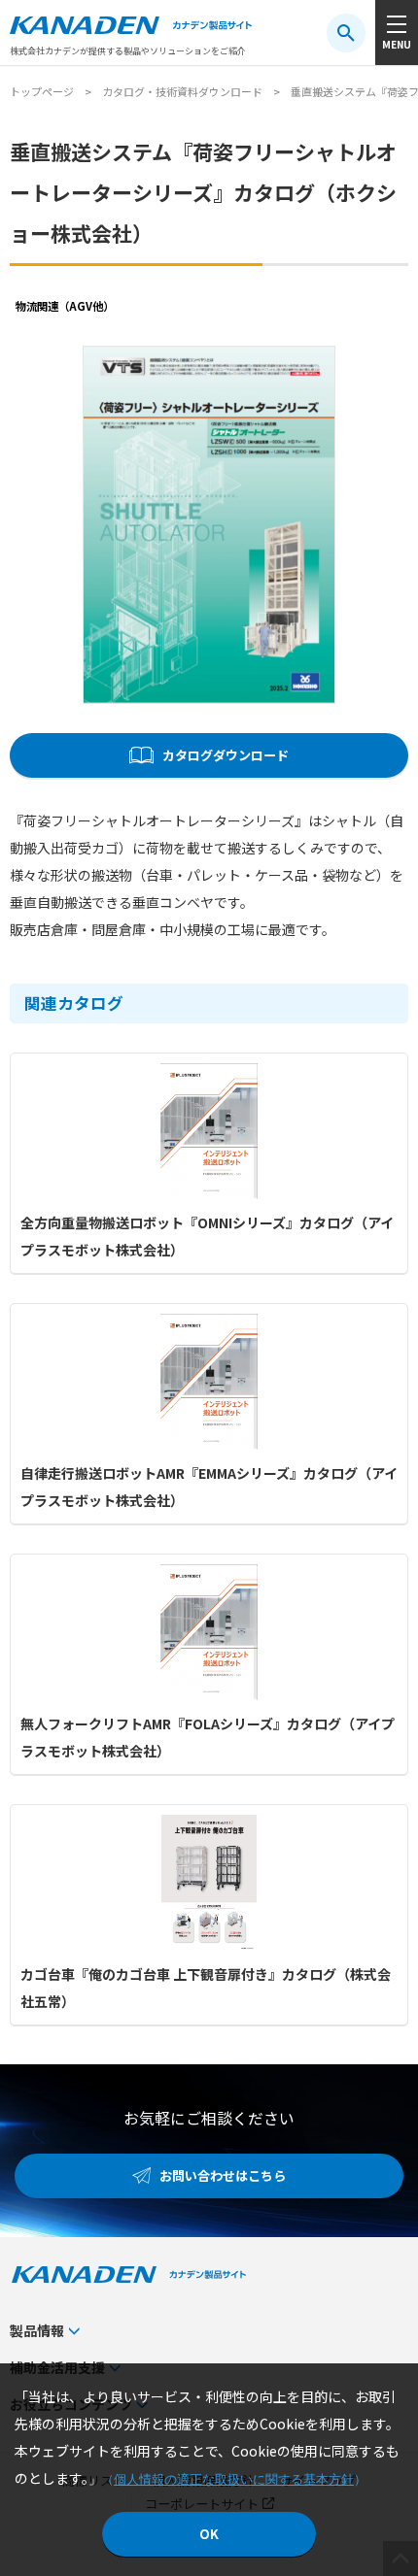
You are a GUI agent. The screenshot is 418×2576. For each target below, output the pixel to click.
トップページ (42, 91)
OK (209, 2534)
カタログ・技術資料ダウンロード (182, 91)
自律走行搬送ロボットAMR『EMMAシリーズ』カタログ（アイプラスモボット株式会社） (209, 1487)
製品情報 (37, 2330)
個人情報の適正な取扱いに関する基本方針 (234, 2479)
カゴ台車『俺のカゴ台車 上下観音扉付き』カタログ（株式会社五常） (206, 1988)
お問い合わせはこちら (223, 2175)
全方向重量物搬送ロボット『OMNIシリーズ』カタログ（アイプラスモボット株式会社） (207, 1236)
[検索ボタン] (346, 33)
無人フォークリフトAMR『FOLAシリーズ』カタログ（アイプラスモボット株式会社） (208, 1737)
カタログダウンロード (226, 755)
